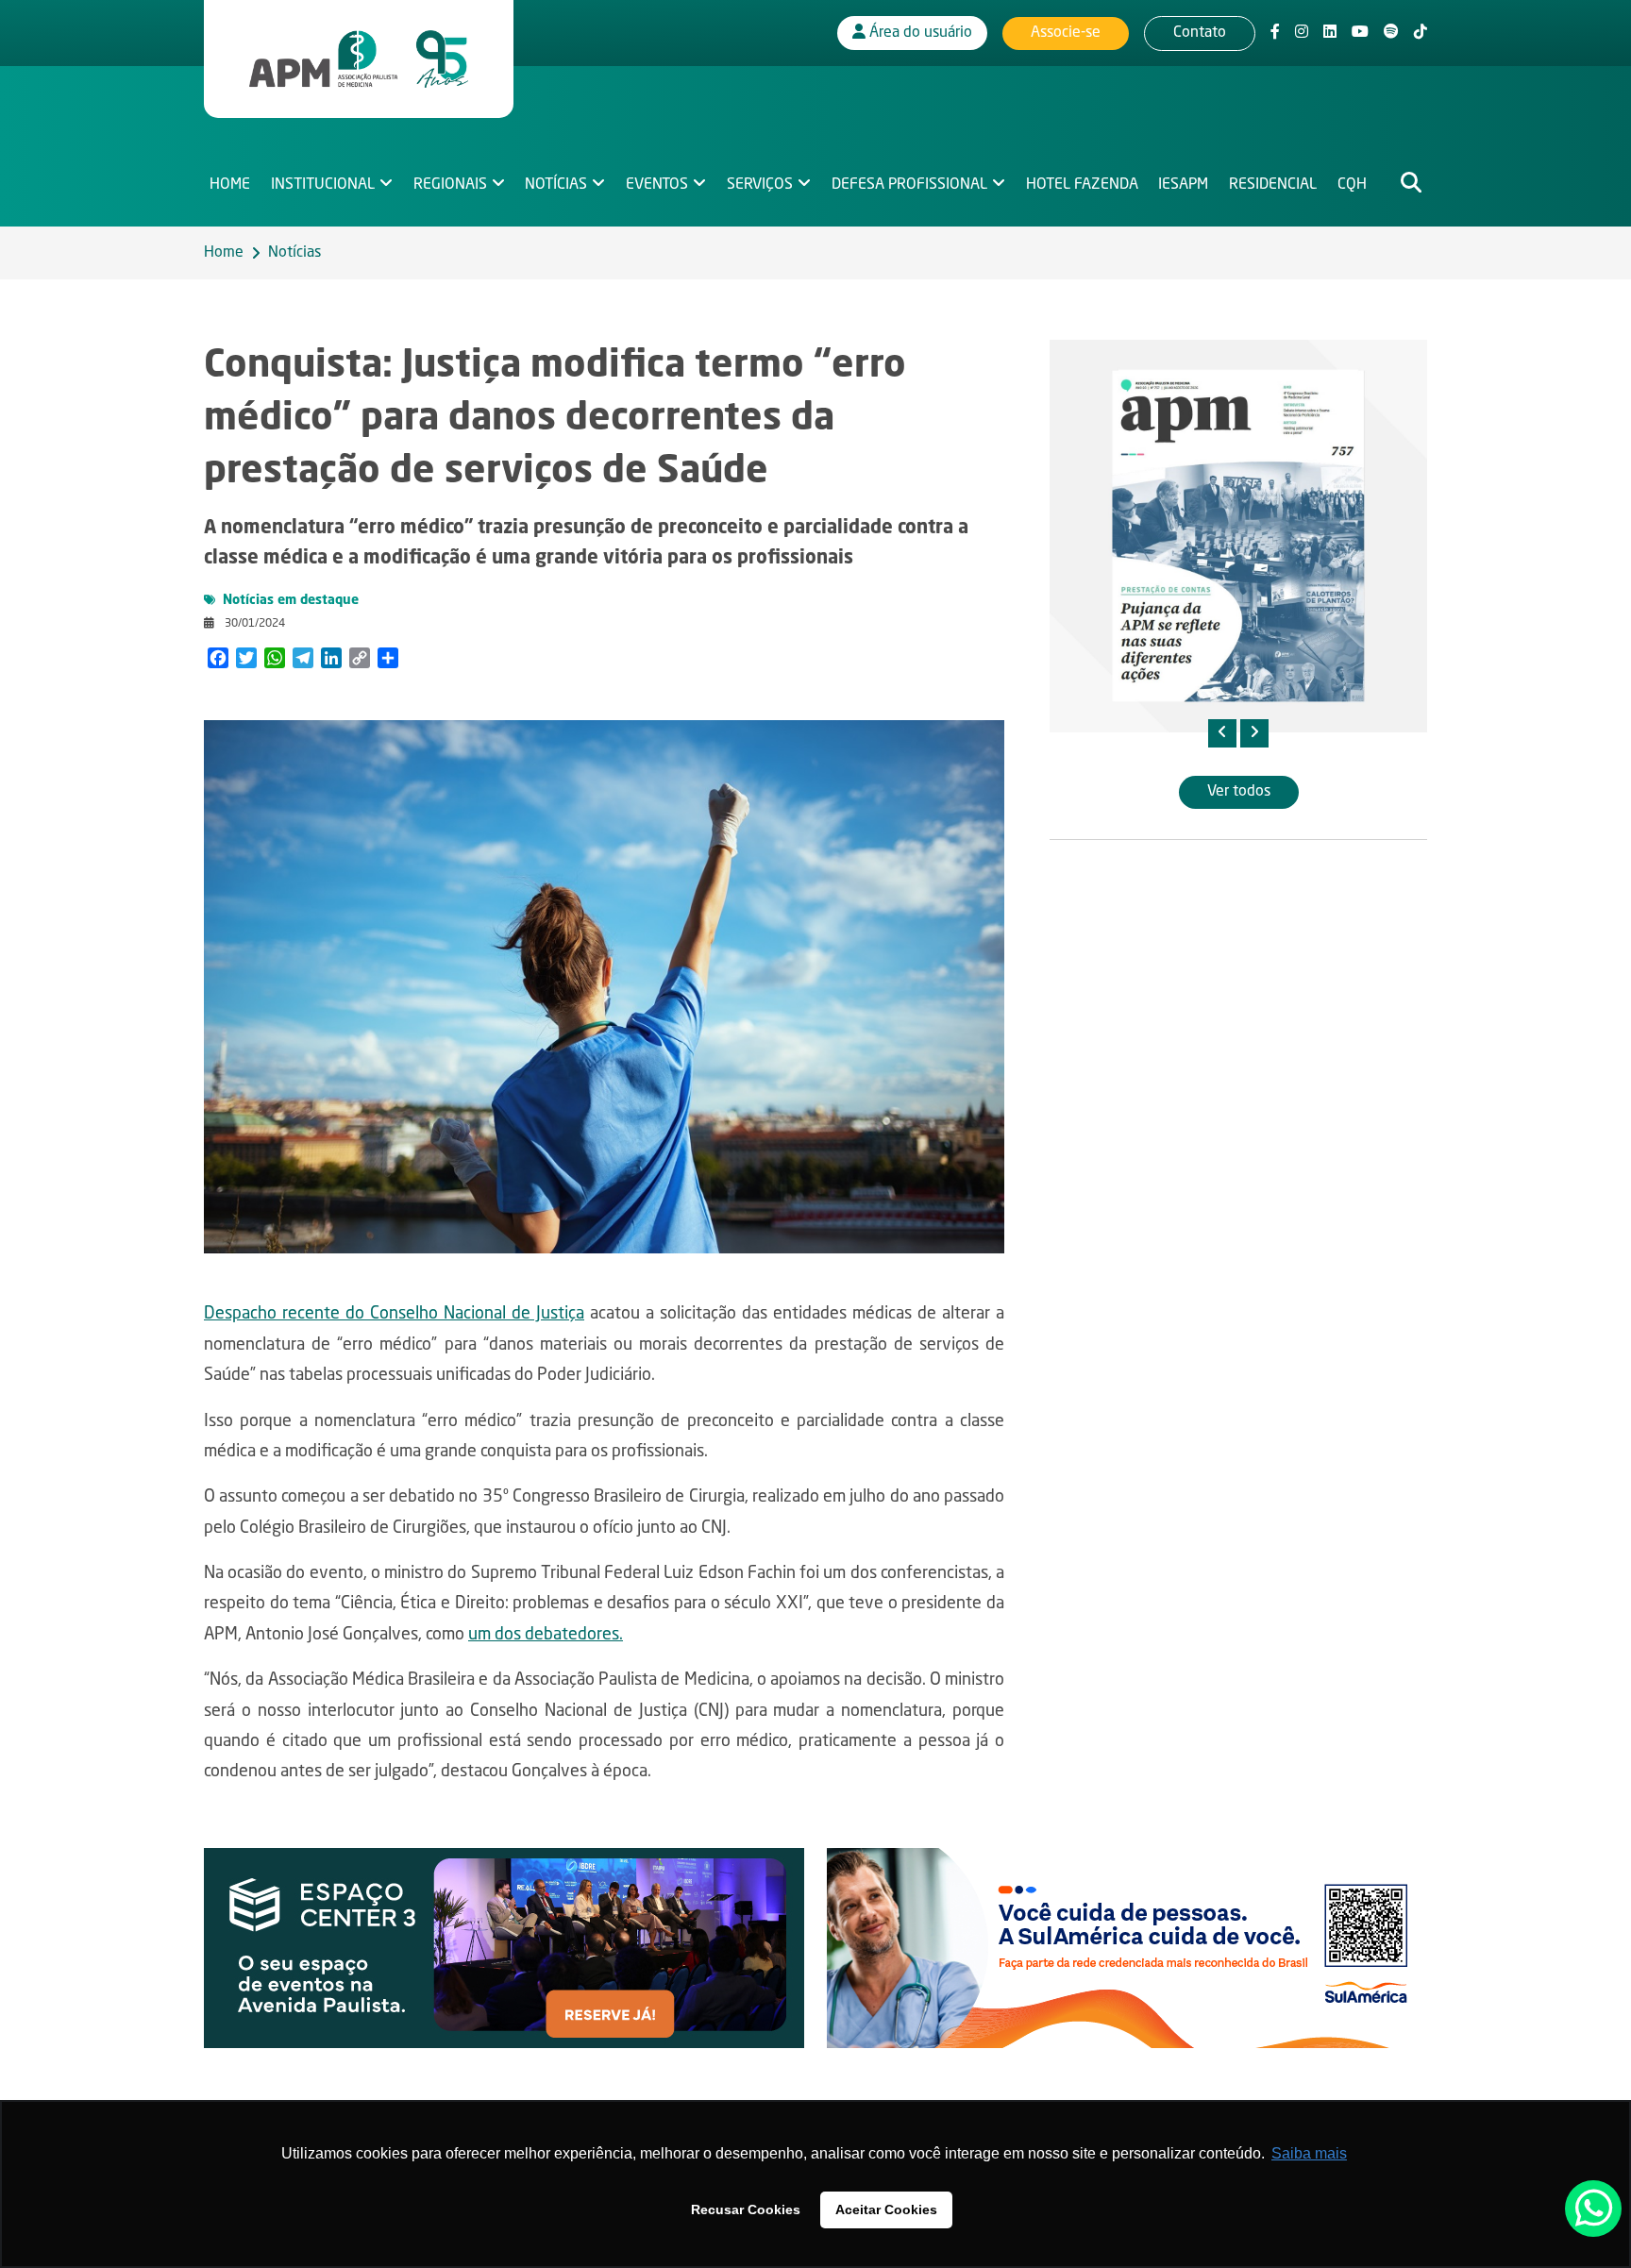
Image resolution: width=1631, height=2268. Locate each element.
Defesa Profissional (909, 185)
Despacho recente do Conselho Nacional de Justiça (394, 1314)
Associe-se (1066, 33)
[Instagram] (1302, 33)
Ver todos (1239, 792)
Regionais (450, 185)
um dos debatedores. (546, 1635)
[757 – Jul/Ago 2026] (1238, 536)
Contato (1200, 33)
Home (230, 185)
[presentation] (1222, 733)
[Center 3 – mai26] (504, 1948)
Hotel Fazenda (1082, 185)
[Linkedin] (1330, 33)
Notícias (556, 185)
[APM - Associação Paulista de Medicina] (359, 59)
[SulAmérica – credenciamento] (1127, 1948)
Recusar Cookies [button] (746, 2209)
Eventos (657, 185)
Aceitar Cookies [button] (886, 2209)
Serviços (760, 185)
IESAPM (1183, 185)
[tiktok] (1421, 33)
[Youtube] (1360, 33)
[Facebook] (1275, 33)
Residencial (1273, 185)
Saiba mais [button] (1309, 2153)
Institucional (323, 185)
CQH (1352, 185)
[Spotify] (1391, 33)
